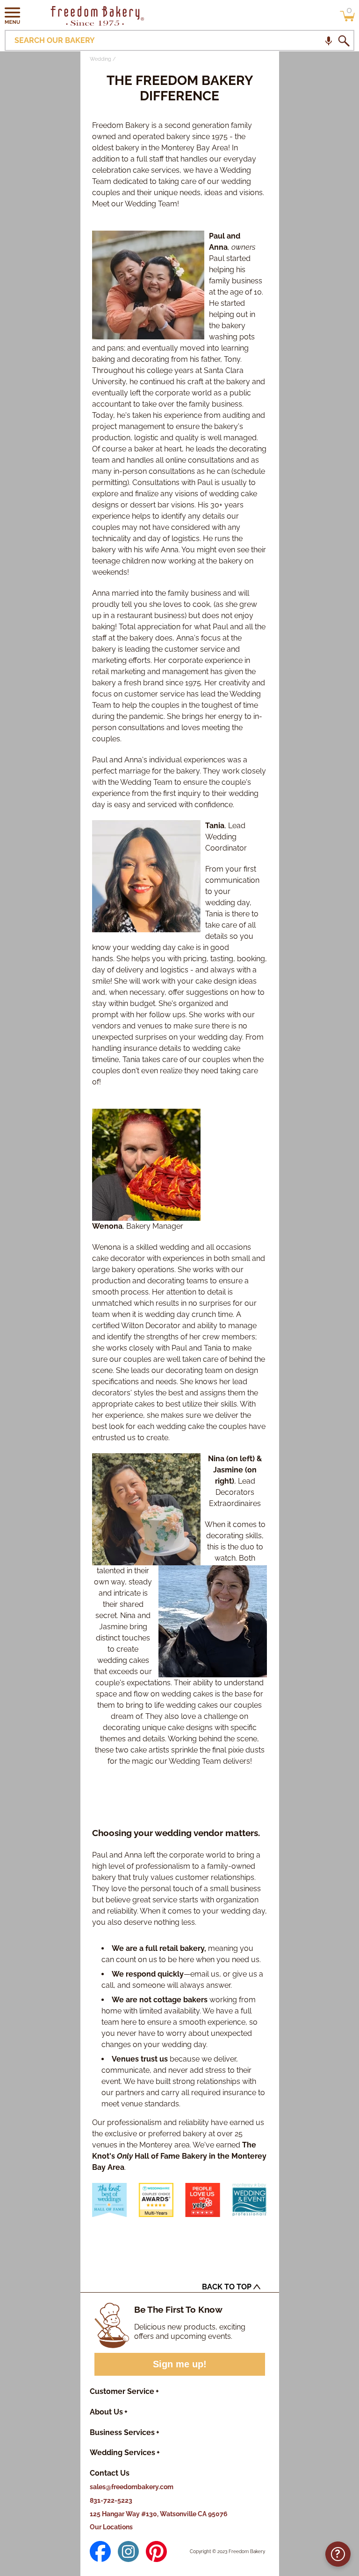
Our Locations (111, 2527)
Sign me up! (180, 2364)
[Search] (344, 41)
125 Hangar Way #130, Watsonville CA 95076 (159, 2514)
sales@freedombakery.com (132, 2487)
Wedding (101, 59)
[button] (13, 15)
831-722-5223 (111, 2500)
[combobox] (179, 40)
